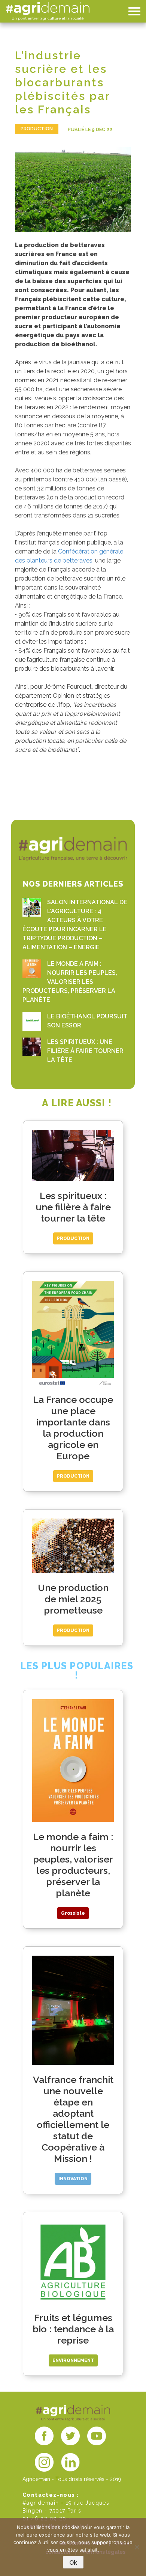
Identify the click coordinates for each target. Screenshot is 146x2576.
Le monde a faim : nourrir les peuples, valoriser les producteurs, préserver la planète (70, 982)
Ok (73, 2563)
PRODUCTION (37, 129)
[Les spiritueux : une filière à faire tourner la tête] (32, 1047)
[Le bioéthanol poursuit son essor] (32, 1021)
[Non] (137, 2547)
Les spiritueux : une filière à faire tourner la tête (85, 1051)
